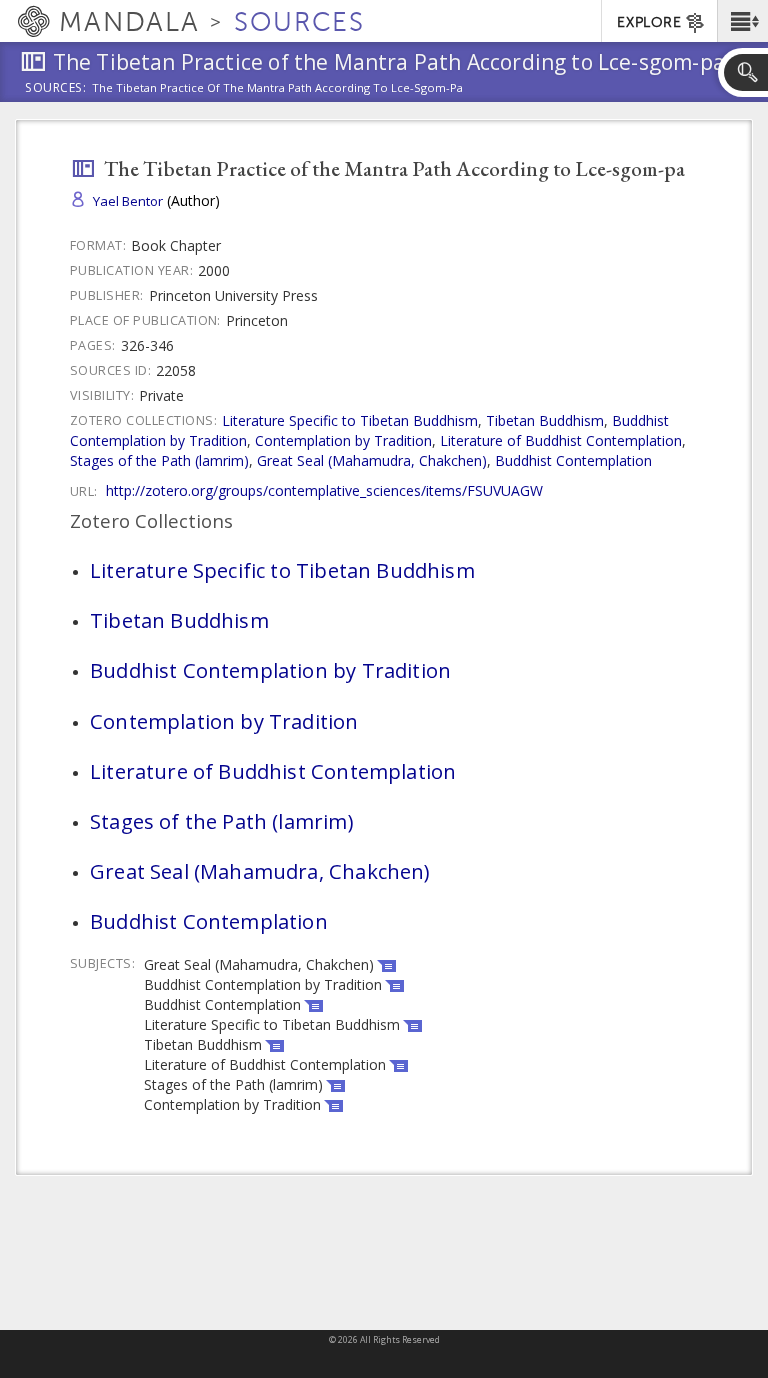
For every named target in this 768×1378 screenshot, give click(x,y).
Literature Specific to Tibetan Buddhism (350, 420)
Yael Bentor (128, 201)
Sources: (56, 89)
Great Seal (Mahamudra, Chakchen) (372, 460)
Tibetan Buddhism (545, 420)
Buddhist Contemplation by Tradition (270, 670)
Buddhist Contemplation (573, 460)
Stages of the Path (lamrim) (159, 460)
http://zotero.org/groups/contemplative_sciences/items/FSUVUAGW (324, 490)
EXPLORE (649, 22)
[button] (742, 21)
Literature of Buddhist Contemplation (561, 440)
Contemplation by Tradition (343, 440)
